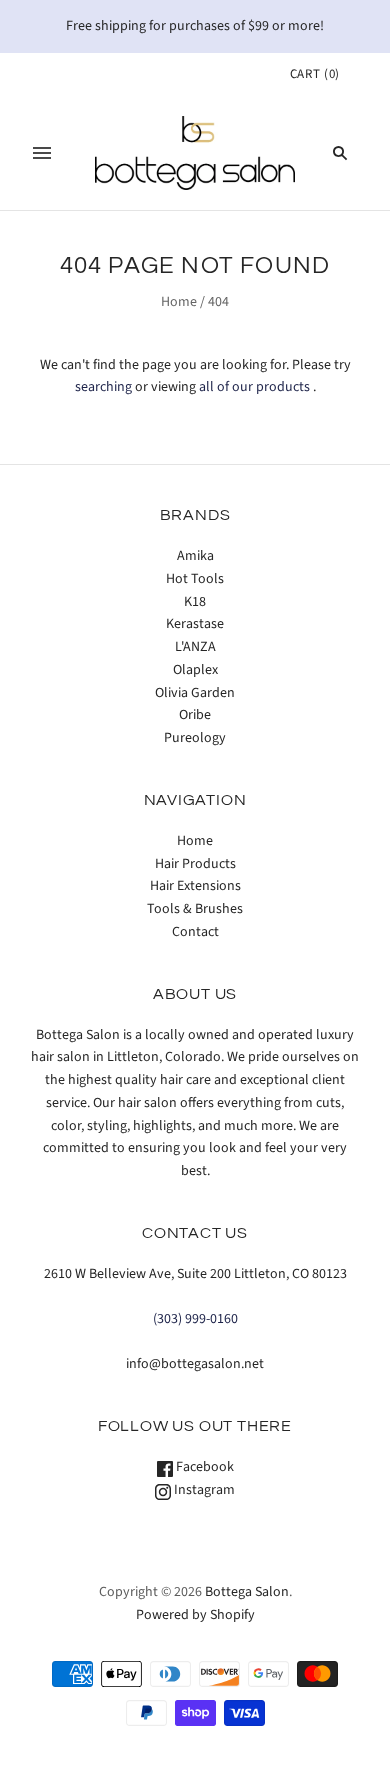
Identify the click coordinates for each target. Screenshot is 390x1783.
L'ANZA (195, 647)
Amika (195, 556)
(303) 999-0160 (195, 1319)
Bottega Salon (247, 1592)
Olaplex (195, 670)
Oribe (195, 715)
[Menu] (42, 153)
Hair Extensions (195, 886)
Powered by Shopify (195, 1615)
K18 (195, 602)
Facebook (203, 1467)
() (315, 74)
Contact (195, 932)
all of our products (254, 387)
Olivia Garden (195, 693)
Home (179, 302)
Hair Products (195, 864)
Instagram (203, 1490)
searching (103, 387)
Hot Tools (195, 579)
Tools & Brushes (195, 909)
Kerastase (195, 624)
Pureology (195, 738)
